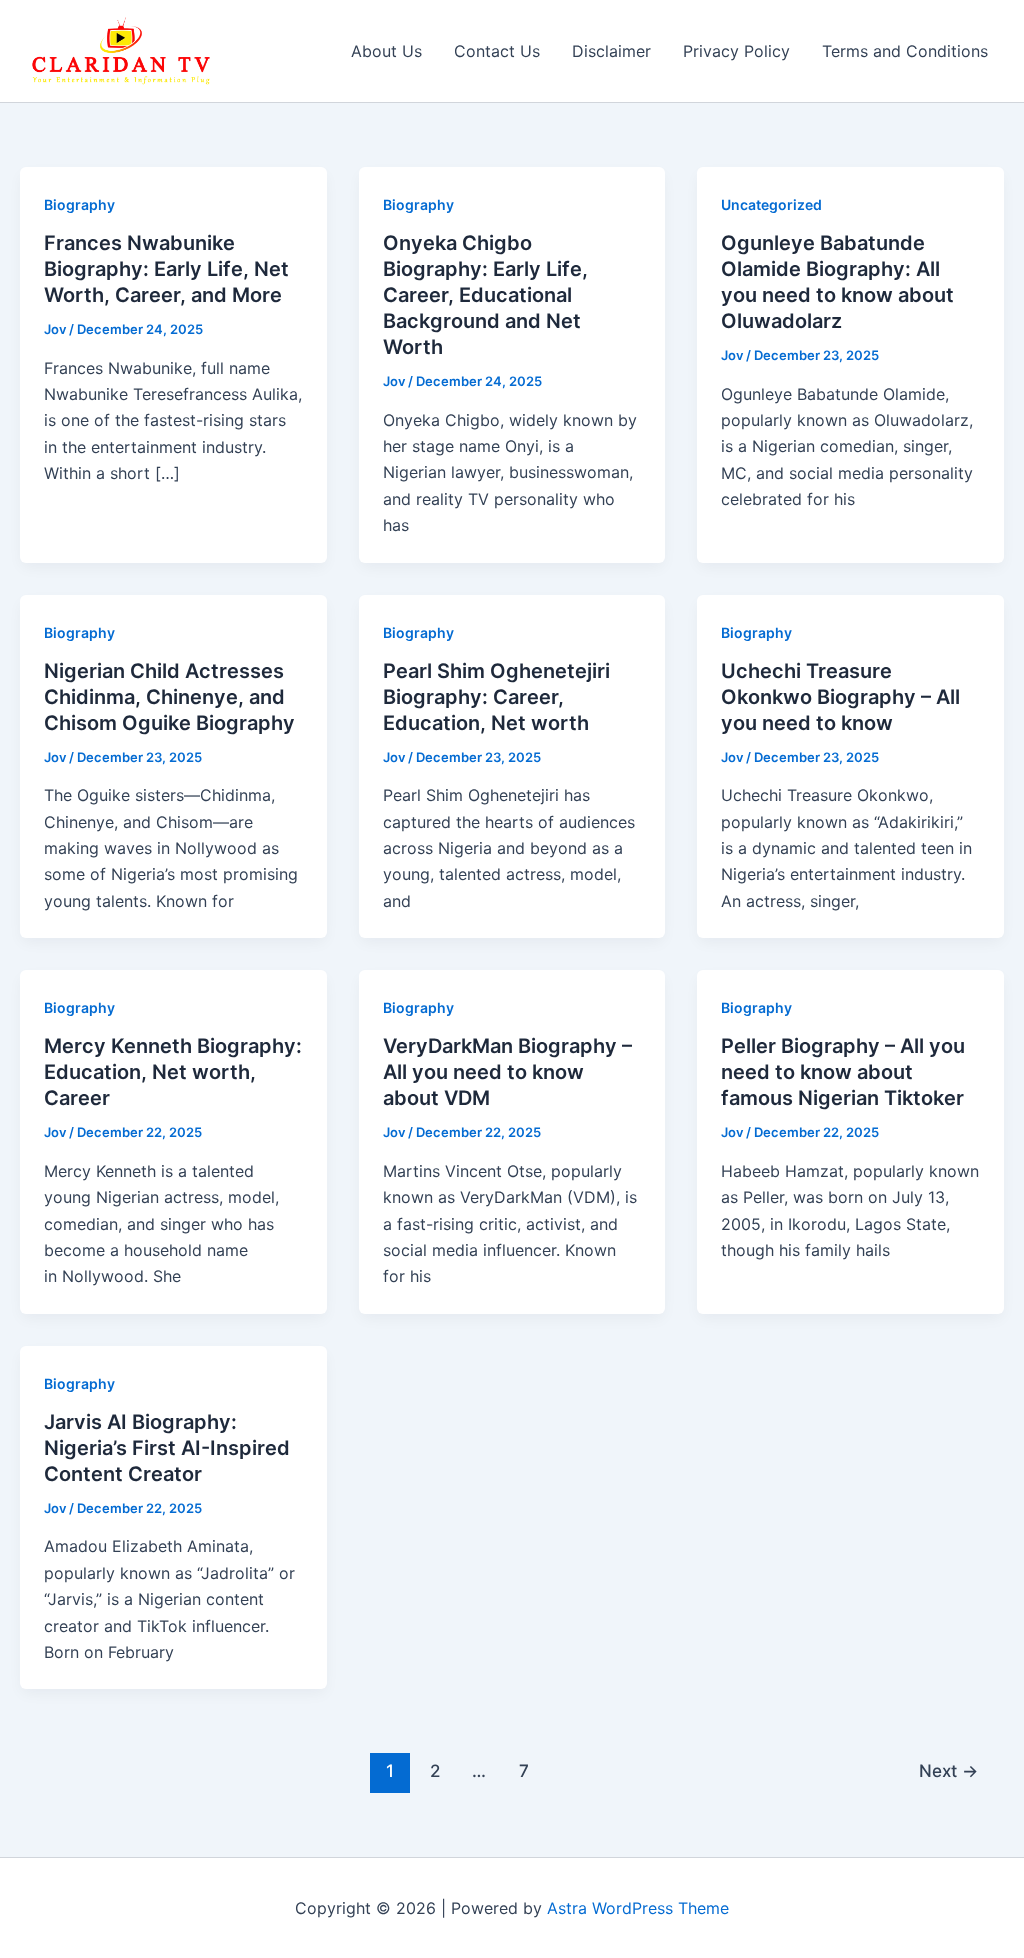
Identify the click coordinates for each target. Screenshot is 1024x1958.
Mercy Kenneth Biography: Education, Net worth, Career (173, 1072)
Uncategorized (771, 204)
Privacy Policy (736, 51)
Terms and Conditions (905, 51)
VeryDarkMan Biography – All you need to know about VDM (507, 1072)
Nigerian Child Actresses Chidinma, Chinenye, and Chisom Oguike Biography (169, 697)
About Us (386, 51)
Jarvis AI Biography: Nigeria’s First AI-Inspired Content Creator (167, 1448)
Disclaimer (611, 51)
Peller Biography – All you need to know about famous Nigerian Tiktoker (843, 1072)
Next (948, 1770)
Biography (79, 204)
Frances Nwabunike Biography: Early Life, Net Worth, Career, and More (166, 269)
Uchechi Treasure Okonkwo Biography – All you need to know (840, 697)
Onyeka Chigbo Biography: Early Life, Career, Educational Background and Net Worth (485, 295)
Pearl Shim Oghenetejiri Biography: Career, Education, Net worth (496, 697)
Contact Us (497, 51)
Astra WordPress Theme (638, 1908)
